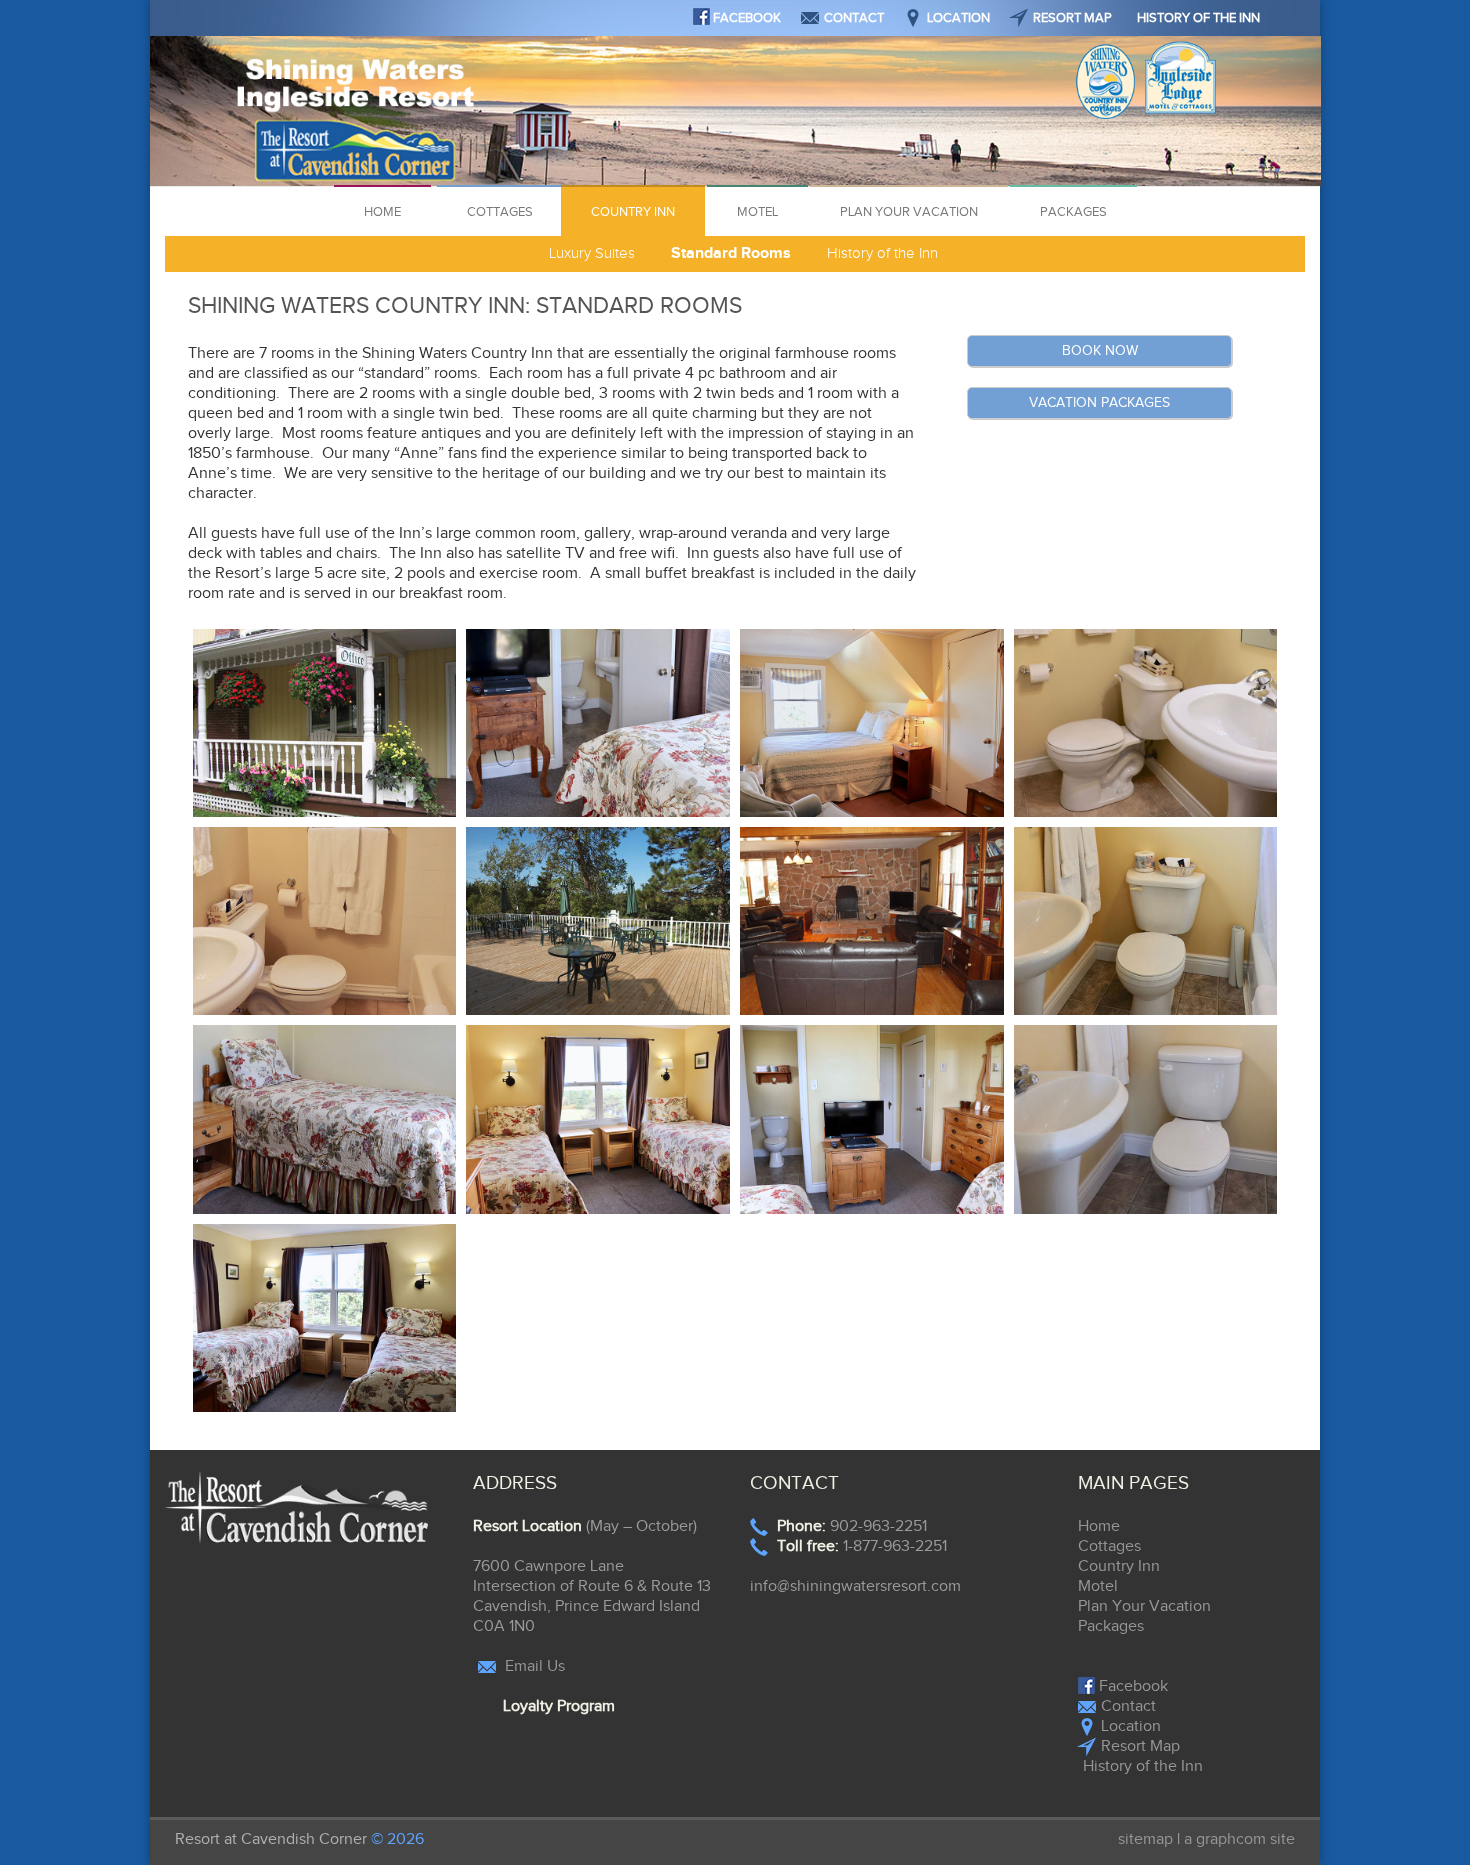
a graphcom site (1239, 1839)
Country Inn (633, 212)
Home (382, 212)
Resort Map (1072, 18)
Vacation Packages (1099, 403)
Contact (854, 18)
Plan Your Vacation (909, 212)
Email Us (533, 1666)
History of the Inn (1198, 18)
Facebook (745, 18)
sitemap (1145, 1839)
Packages (1073, 212)
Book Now (1100, 351)
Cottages (500, 212)
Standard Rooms (731, 253)
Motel (757, 212)
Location (958, 18)
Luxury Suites (592, 253)
